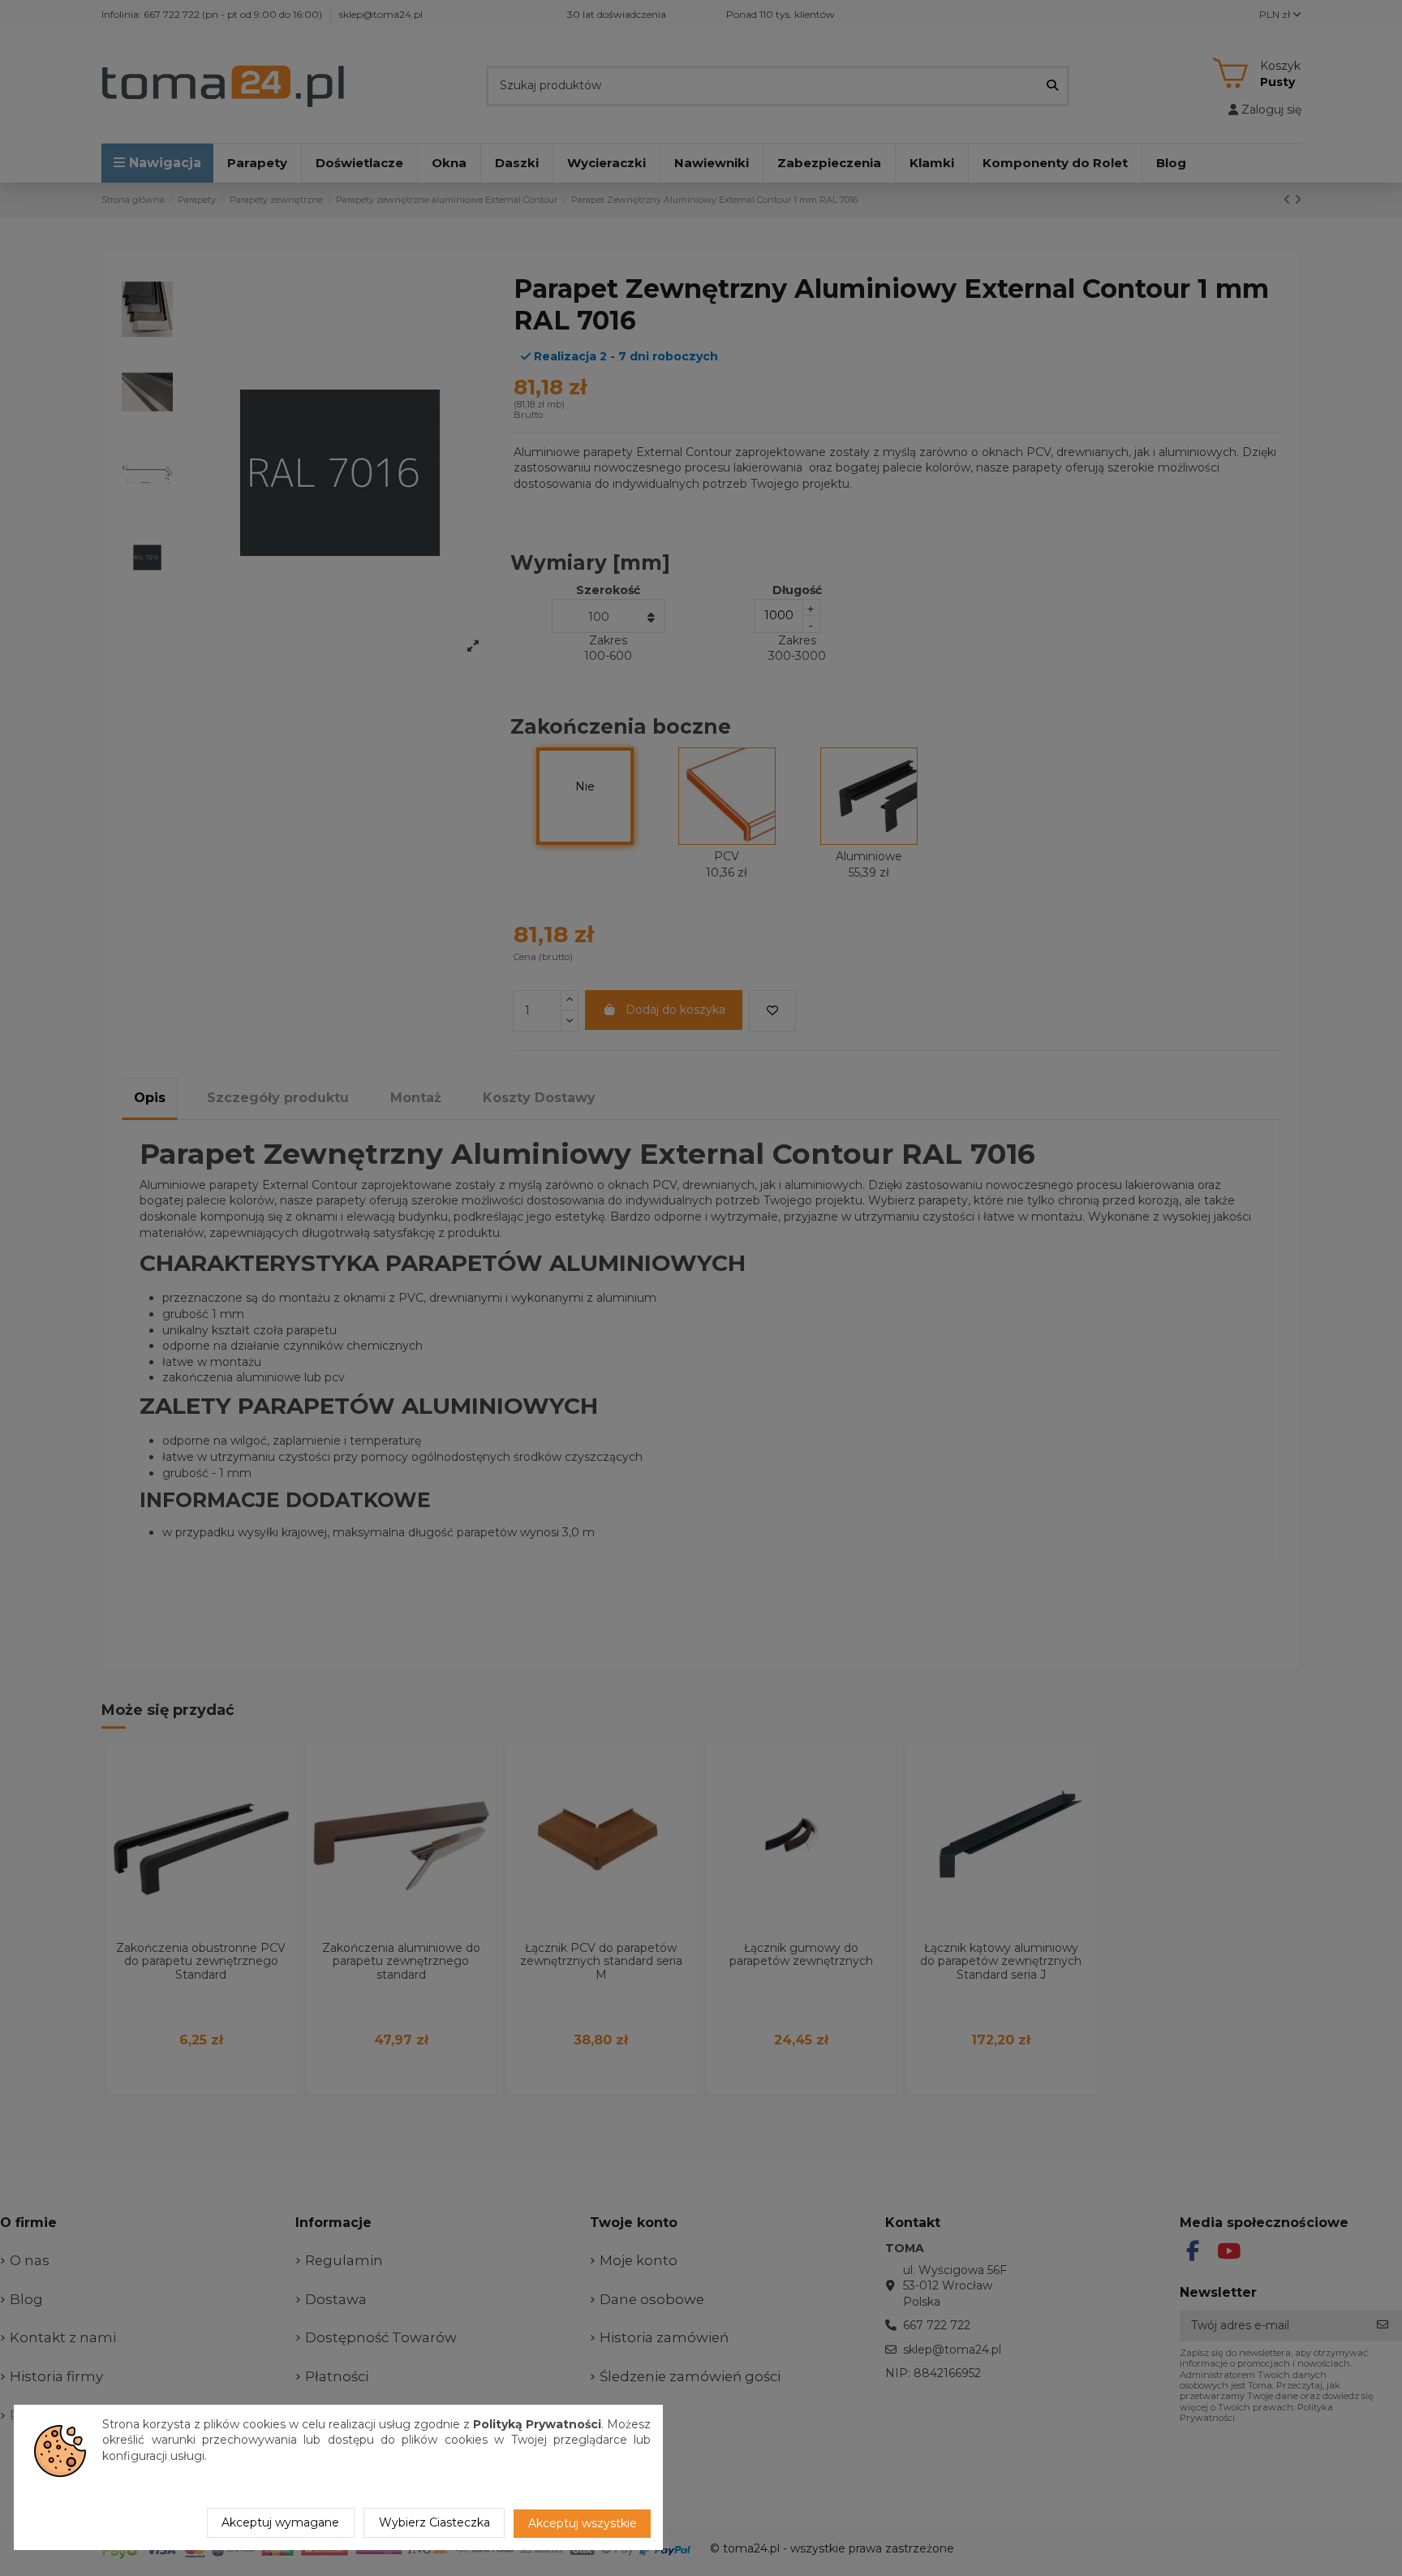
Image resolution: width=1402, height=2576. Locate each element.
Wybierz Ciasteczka (434, 2522)
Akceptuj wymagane (280, 2522)
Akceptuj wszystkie (583, 2523)
